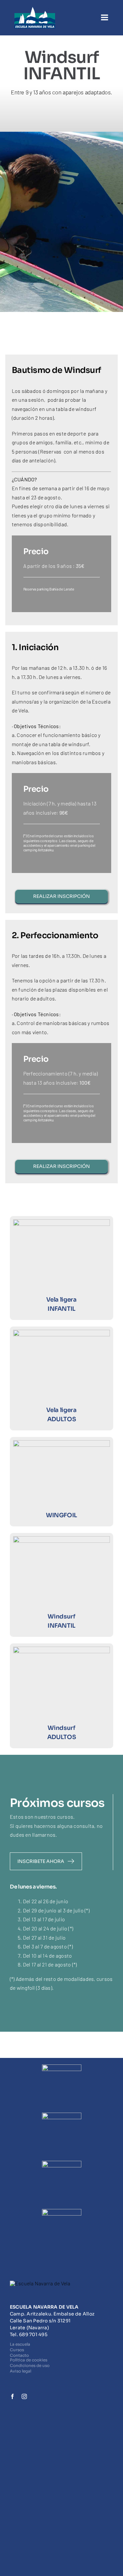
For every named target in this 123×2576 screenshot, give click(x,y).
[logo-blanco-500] (40, 2283)
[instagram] (24, 2396)
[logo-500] (35, 9)
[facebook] (12, 2396)
